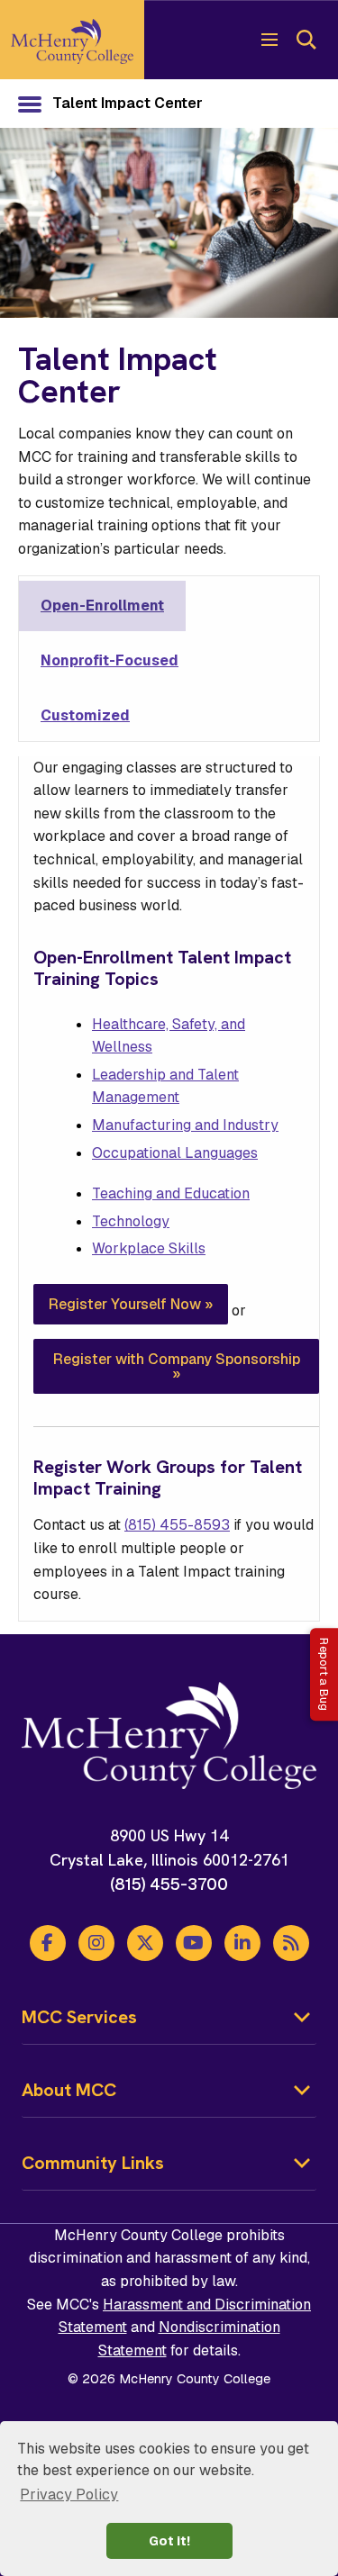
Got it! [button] (169, 2541)
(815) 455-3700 (169, 1884)
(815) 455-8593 (177, 1525)
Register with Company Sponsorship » (177, 1366)
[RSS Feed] (291, 1943)
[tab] (102, 606)
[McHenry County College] (72, 40)
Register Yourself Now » (131, 1304)
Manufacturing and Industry (185, 1125)
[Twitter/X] (145, 1943)
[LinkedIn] (242, 1943)
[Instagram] (96, 1943)
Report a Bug (324, 1674)
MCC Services (79, 2017)
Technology (131, 1221)
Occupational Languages (175, 1153)
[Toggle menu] (269, 40)
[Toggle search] (306, 40)
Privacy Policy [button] (69, 2495)
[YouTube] (194, 1943)
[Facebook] (48, 1943)
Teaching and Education (171, 1193)
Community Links (93, 2163)
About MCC (69, 2090)
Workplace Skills (149, 1248)
